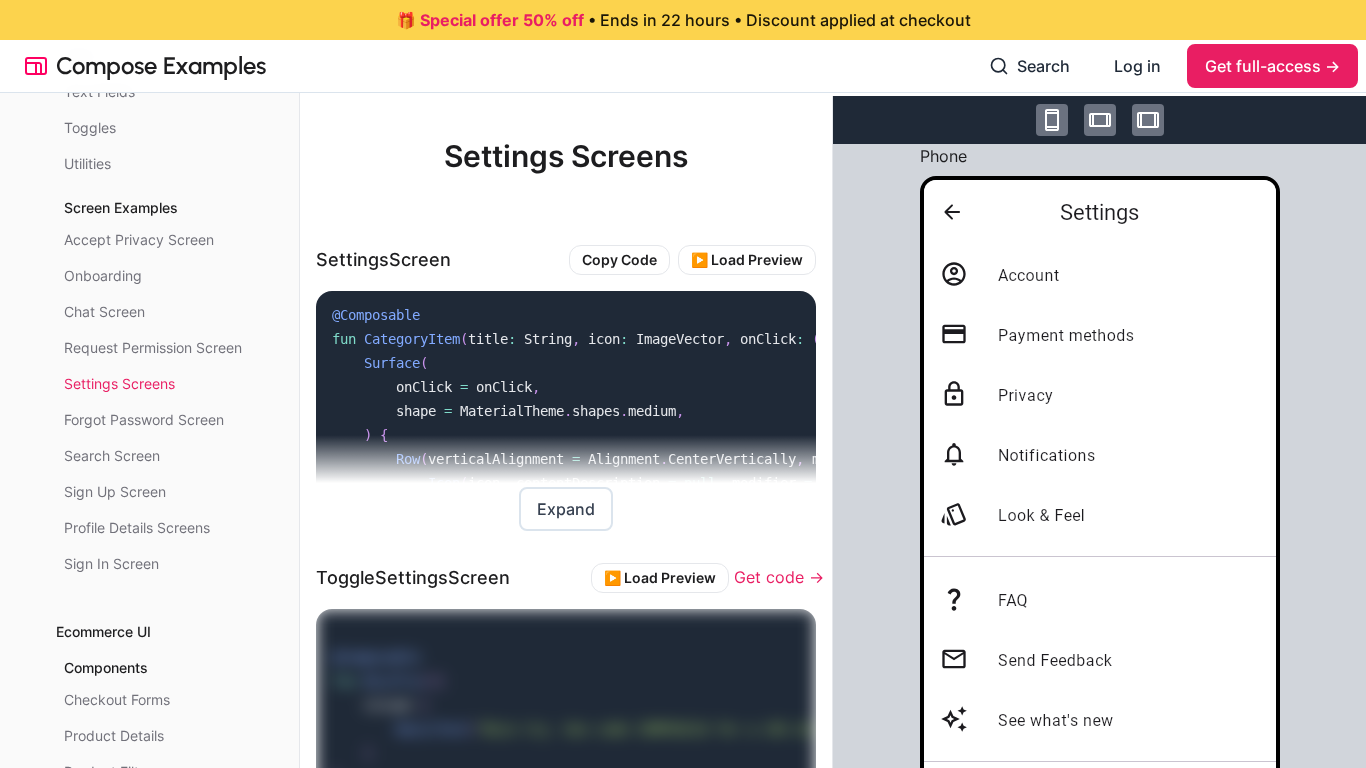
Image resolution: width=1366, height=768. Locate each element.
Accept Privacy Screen (139, 239)
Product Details (114, 735)
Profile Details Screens (137, 527)
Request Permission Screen (153, 347)
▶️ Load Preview (747, 259)
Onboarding (103, 275)
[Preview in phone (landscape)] (1100, 120)
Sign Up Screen (115, 491)
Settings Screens (119, 383)
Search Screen (112, 455)
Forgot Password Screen (144, 419)
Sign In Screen (111, 563)
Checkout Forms (117, 699)
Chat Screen (104, 311)
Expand (566, 509)
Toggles (90, 127)
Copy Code (619, 259)
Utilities (87, 163)
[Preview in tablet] (1148, 120)
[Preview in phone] (1052, 120)
